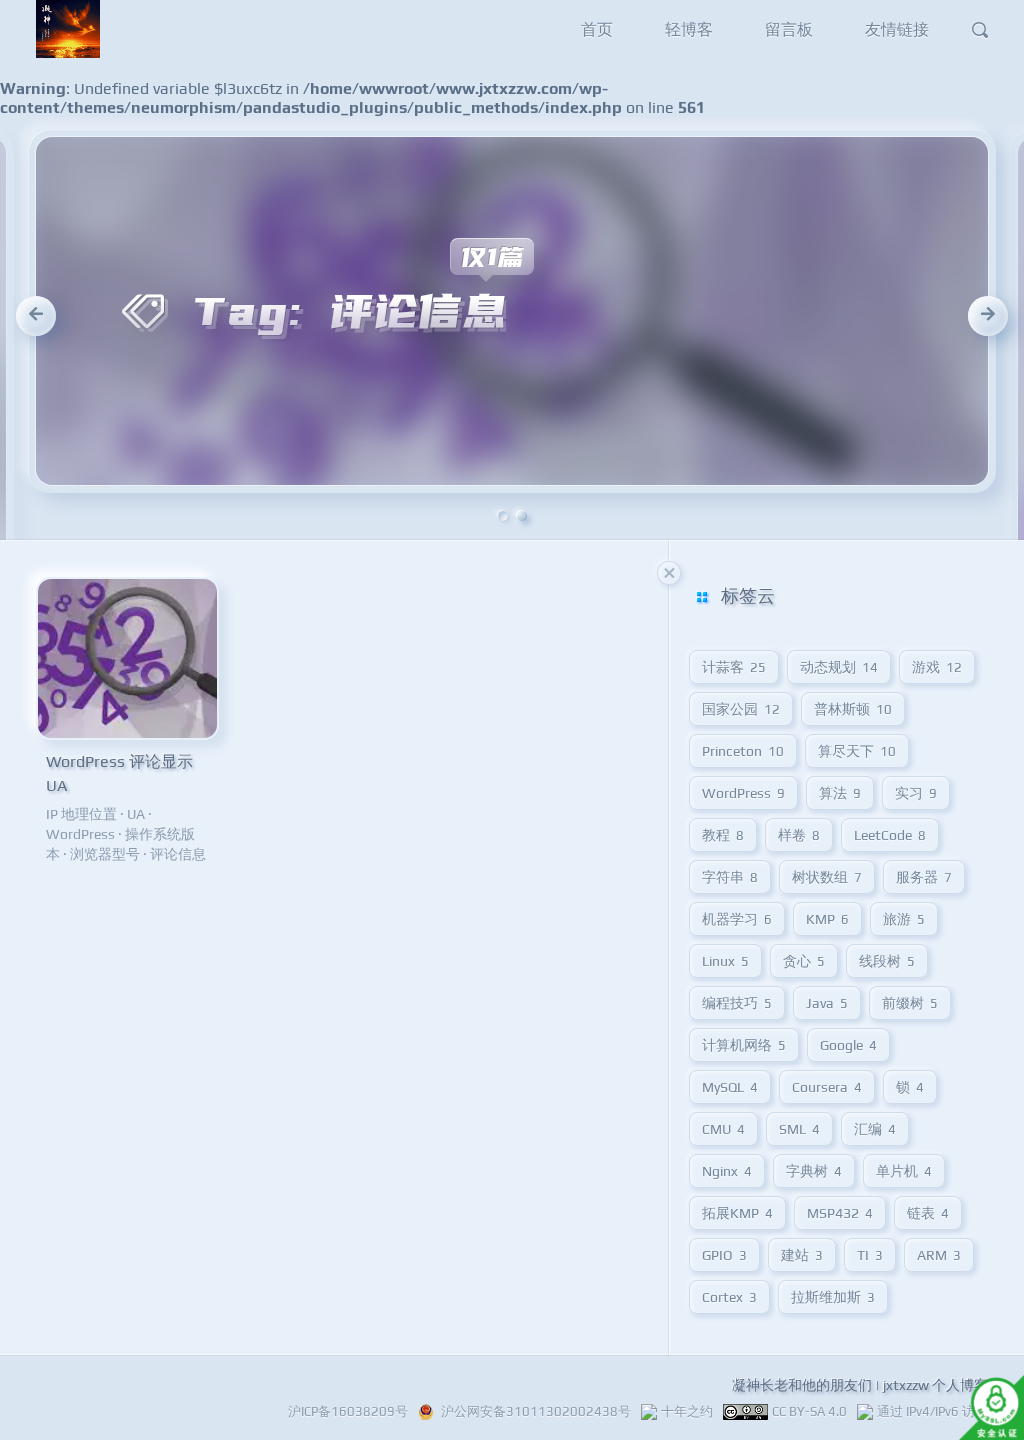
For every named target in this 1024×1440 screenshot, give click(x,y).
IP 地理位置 (81, 814)
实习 (916, 793)
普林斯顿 (853, 709)
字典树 (814, 1171)
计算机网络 (744, 1045)
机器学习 (737, 919)
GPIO (724, 1255)
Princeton (743, 751)
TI (870, 1255)
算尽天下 (857, 751)
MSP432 (840, 1213)
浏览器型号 (105, 854)
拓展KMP (737, 1213)
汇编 (875, 1129)
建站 (802, 1255)
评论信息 (178, 854)
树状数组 (827, 877)
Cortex (729, 1297)
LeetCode (890, 835)
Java (827, 1003)
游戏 (937, 667)
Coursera (827, 1087)
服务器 (924, 877)
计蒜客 (734, 667)
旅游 (904, 919)
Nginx (727, 1171)
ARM (939, 1255)
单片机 (904, 1171)
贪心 (804, 961)
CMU (723, 1129)
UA (136, 814)
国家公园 (741, 709)
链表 (928, 1213)
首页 (597, 29)
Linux (725, 961)
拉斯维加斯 (833, 1297)
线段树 (887, 961)
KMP (827, 919)
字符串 (730, 877)
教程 (723, 835)
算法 (840, 793)
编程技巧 (737, 1003)
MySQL (730, 1087)
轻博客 (689, 29)
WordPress (80, 834)
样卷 (799, 835)
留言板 (789, 29)
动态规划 (839, 667)
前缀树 (910, 1003)
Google (848, 1045)
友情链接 (897, 29)
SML (799, 1129)
